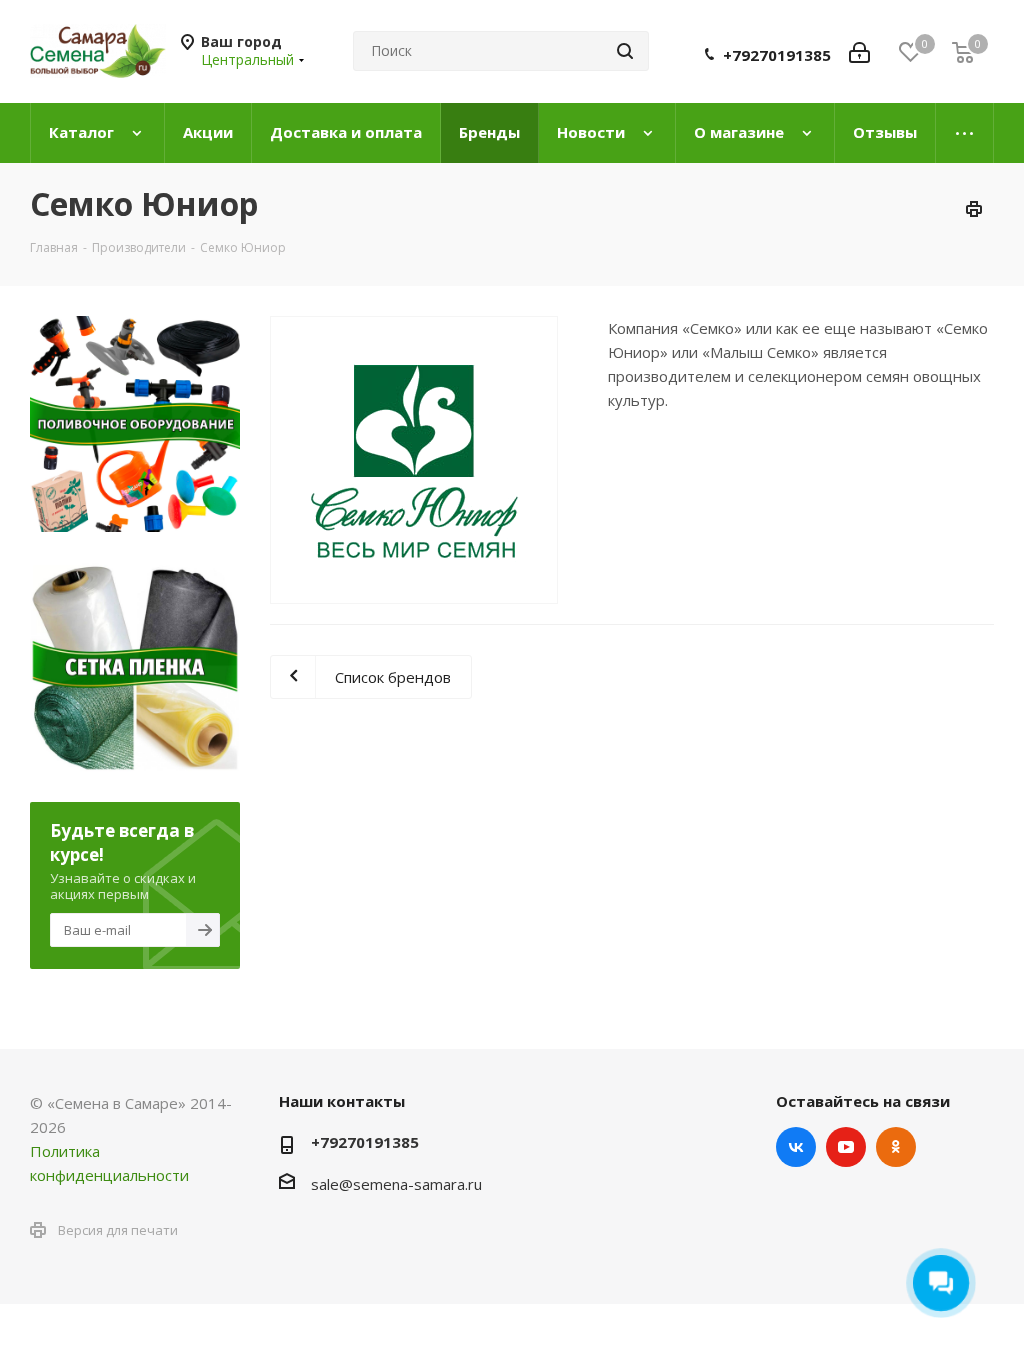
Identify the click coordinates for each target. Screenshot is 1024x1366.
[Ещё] (965, 133)
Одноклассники (896, 1147)
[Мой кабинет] (859, 51)
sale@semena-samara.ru (396, 1184)
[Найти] (625, 51)
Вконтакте (796, 1147)
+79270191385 (777, 55)
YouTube (846, 1147)
